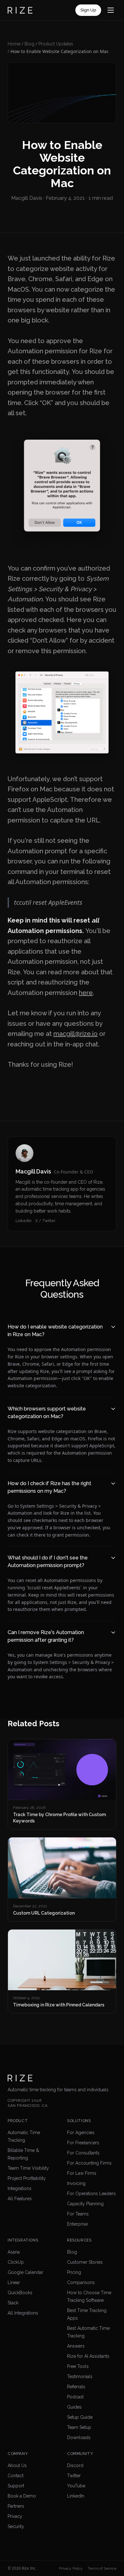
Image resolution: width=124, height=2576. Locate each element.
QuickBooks (20, 2293)
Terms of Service (102, 2568)
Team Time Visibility (28, 2168)
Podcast (75, 2397)
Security (16, 2526)
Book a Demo (22, 2496)
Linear (14, 2282)
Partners (16, 2506)
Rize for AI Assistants (88, 2356)
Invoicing (76, 2183)
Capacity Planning (85, 2204)
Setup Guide (80, 2417)
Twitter (74, 2476)
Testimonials (80, 2377)
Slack (13, 2303)
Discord (75, 2465)
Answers (76, 2346)
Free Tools (78, 2366)
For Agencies (81, 2133)
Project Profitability (27, 2178)
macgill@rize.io (76, 1034)
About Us (17, 2465)
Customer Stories (85, 2262)
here (86, 993)
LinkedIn (24, 1221)
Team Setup (79, 2427)
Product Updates (56, 44)
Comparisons (81, 2282)
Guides (74, 2407)
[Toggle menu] (111, 10)
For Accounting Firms (89, 2163)
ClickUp (16, 2262)
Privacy (15, 2516)
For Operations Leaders (91, 2194)
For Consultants (83, 2153)
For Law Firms (82, 2173)
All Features (20, 2199)
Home (14, 44)
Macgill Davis (33, 1171)
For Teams (78, 2214)
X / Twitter (45, 1221)
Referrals (76, 2387)
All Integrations (23, 2313)
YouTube (76, 2486)
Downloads (79, 2437)
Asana (14, 2252)
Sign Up (88, 10)
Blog (29, 44)
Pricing (74, 2272)
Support (16, 2486)
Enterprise (77, 2224)
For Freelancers (83, 2143)
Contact (16, 2476)
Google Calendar (25, 2272)
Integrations (20, 2188)
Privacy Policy (71, 2568)
